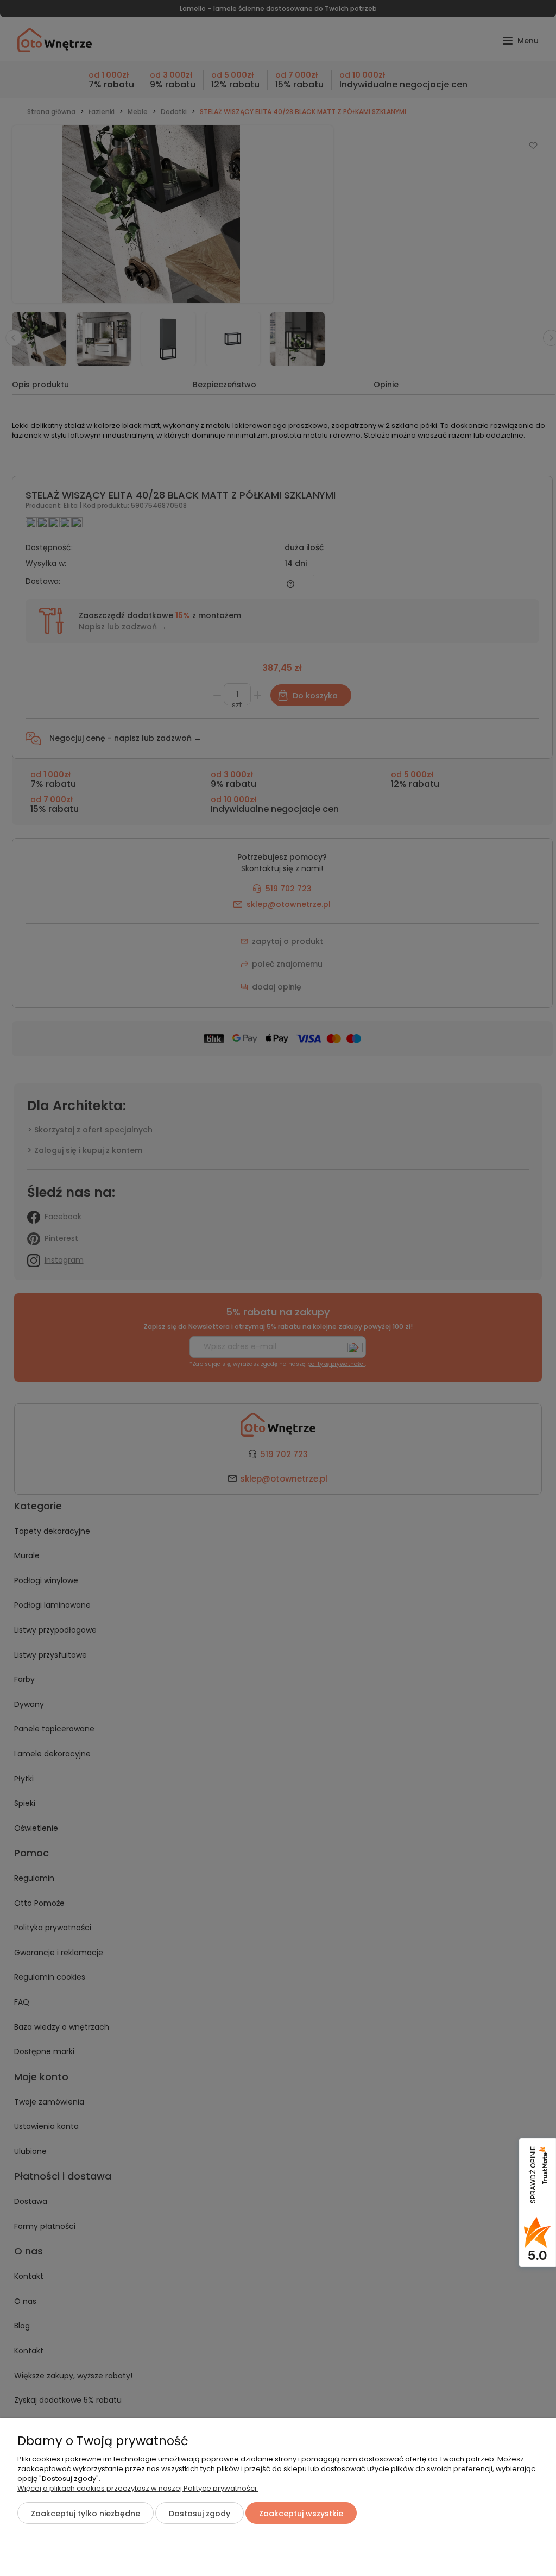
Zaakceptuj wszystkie (301, 2514)
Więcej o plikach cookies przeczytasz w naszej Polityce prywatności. (138, 2488)
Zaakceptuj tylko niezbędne (86, 2514)
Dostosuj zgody (200, 2514)
